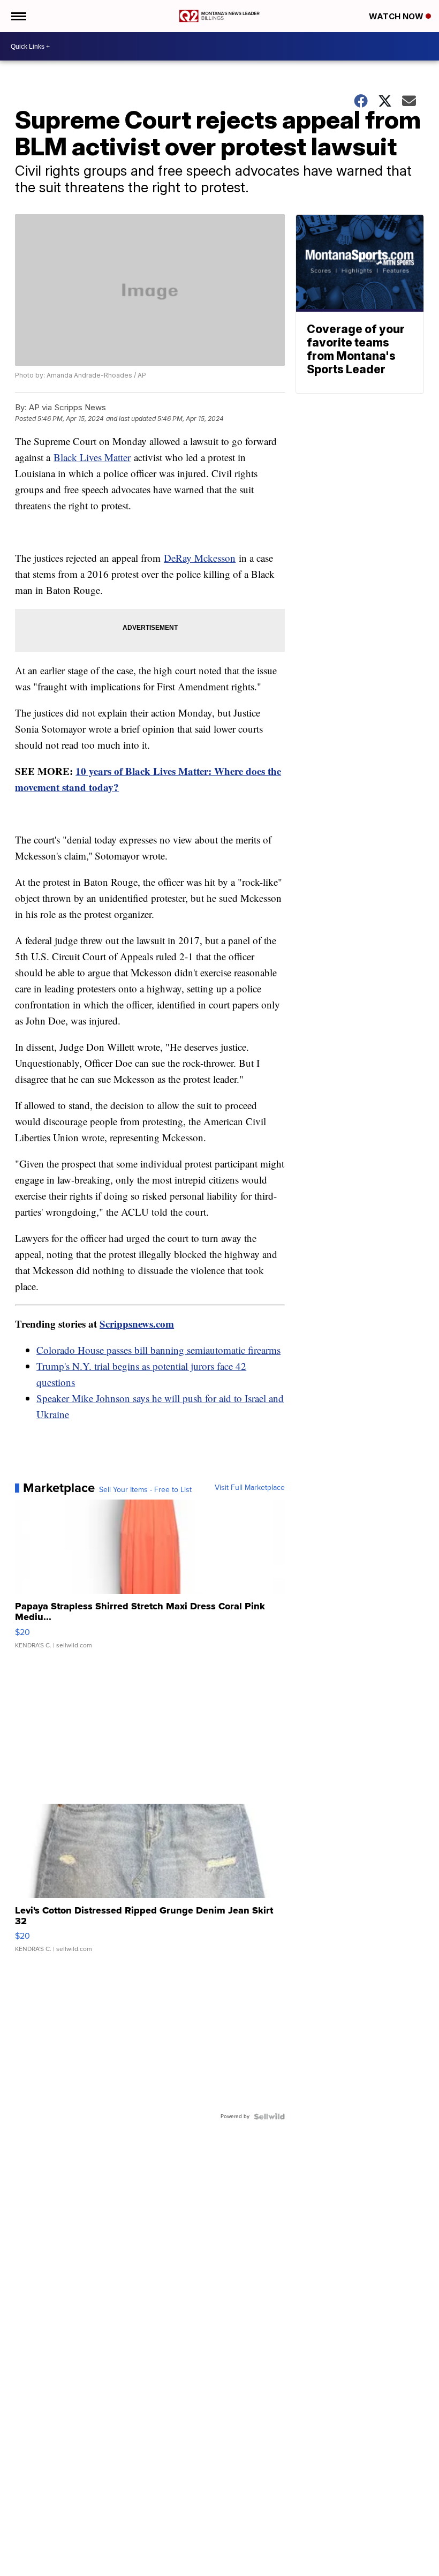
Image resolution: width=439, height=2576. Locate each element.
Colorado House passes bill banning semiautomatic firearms (158, 1350)
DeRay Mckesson (200, 558)
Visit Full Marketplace (250, 1488)
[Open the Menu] (18, 16)
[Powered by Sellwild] (269, 2116)
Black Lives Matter (92, 457)
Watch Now (397, 16)
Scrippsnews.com (137, 1324)
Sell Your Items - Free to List (145, 1490)
